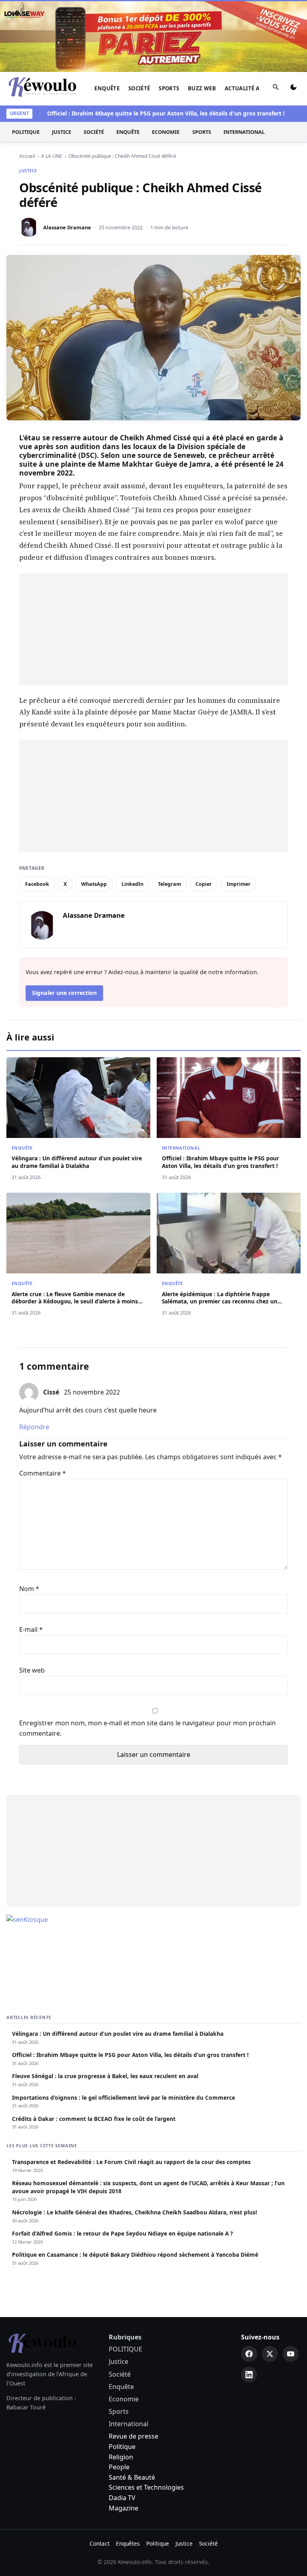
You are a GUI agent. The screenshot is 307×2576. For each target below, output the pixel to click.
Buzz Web (202, 88)
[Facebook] (249, 2354)
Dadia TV (122, 2498)
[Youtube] (291, 2354)
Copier (204, 884)
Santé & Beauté (132, 2477)
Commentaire (43, 1473)
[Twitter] (270, 2354)
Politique (122, 2447)
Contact (100, 2543)
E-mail (31, 1629)
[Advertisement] (153, 629)
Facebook (37, 884)
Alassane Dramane (67, 227)
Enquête (107, 88)
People (119, 2467)
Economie (166, 132)
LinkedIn (133, 884)
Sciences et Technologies (146, 2487)
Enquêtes (128, 2543)
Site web (32, 1670)
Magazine (124, 2508)
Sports (169, 88)
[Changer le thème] (293, 89)
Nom (29, 1589)
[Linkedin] (249, 2375)
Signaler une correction (64, 993)
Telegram (169, 884)
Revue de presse (134, 2436)
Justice (62, 132)
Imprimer (239, 884)
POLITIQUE (26, 132)
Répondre (34, 1427)
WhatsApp (94, 884)
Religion (121, 2457)
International (244, 132)
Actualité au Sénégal (257, 88)
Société (139, 88)
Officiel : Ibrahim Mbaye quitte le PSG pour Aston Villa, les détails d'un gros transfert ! (148, 113)
